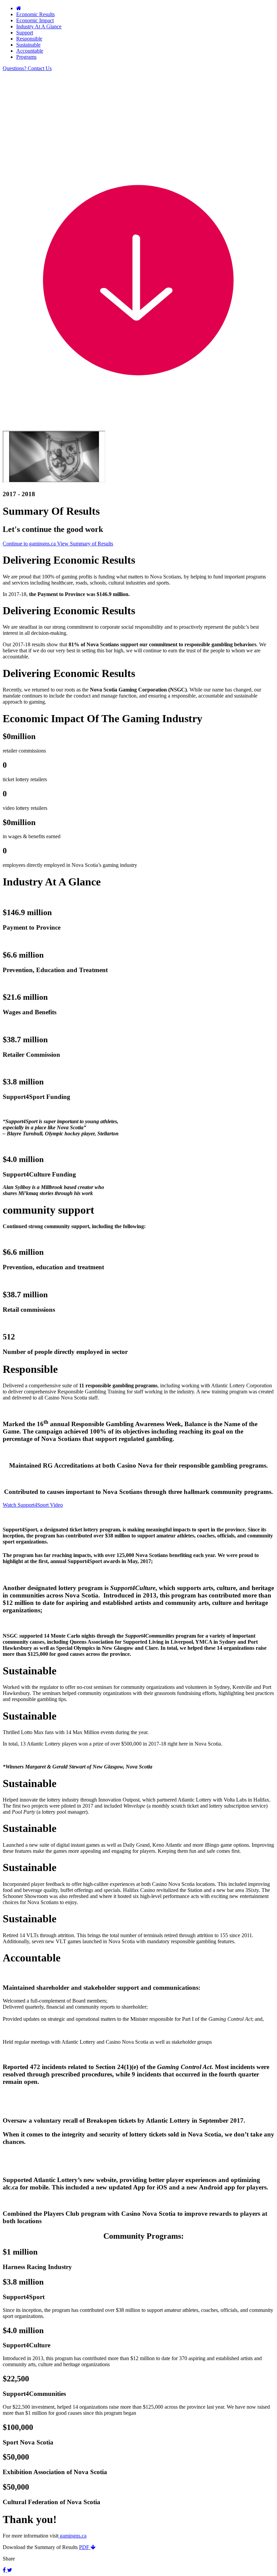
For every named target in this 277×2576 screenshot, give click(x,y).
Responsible (29, 39)
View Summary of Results (85, 544)
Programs (26, 57)
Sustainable (28, 45)
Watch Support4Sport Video (33, 1505)
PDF (85, 2547)
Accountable (30, 51)
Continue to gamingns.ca (30, 544)
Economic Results (35, 14)
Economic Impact (35, 20)
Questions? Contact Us (27, 68)
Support (25, 33)
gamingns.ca (72, 2536)
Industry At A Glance (39, 26)
